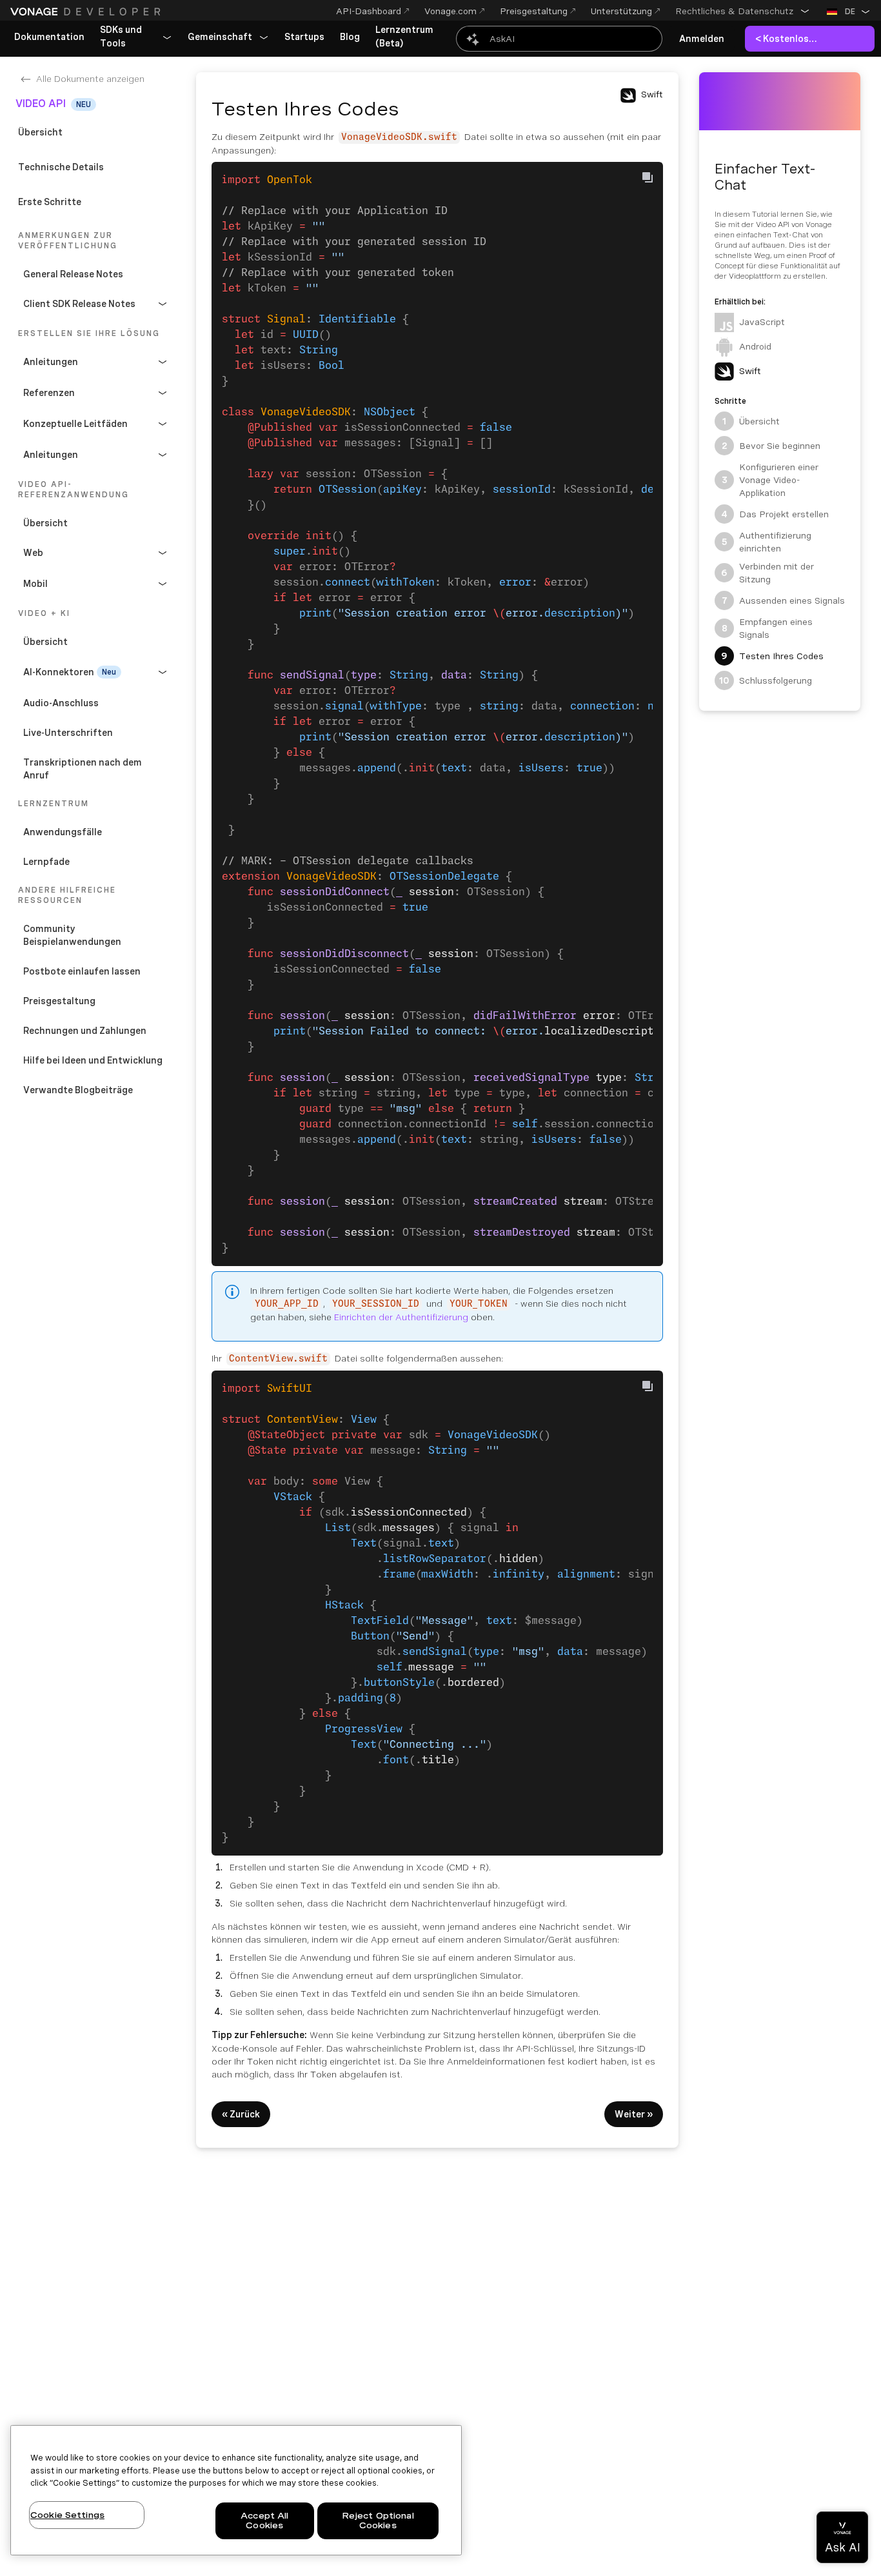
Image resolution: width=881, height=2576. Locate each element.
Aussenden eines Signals (783, 600)
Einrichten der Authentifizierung (401, 1317)
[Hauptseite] (87, 12)
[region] (236, 2490)
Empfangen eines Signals (767, 628)
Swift (750, 371)
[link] (49, 37)
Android (755, 346)
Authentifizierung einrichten (767, 542)
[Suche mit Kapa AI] (559, 39)
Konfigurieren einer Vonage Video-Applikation (770, 480)
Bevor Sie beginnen (771, 446)
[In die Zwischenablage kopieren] (648, 177)
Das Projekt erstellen (775, 514)
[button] (743, 11)
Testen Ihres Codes (772, 656)
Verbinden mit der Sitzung (767, 573)
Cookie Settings (67, 2515)
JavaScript (762, 322)
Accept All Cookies (264, 2521)
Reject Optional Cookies (378, 2521)
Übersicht (751, 421)
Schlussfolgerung (766, 680)
